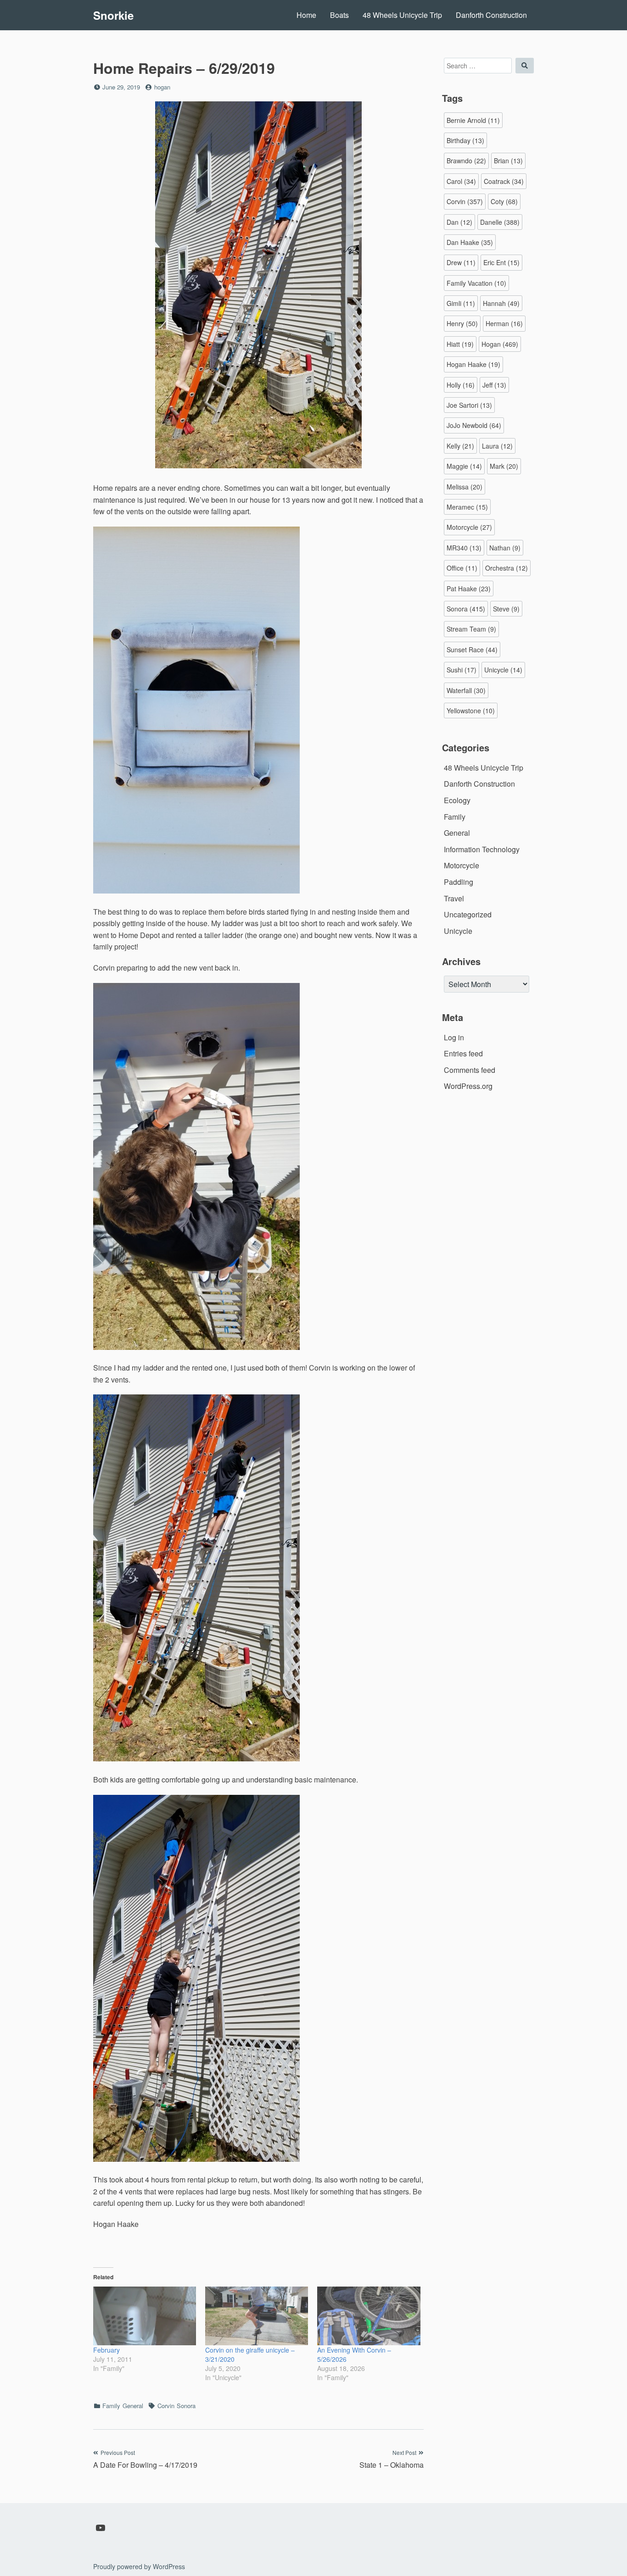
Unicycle (503, 670)
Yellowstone (471, 711)
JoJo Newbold (474, 425)
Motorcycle (469, 527)
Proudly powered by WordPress (139, 2566)
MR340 (464, 548)
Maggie (464, 466)
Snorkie (113, 15)
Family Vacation (476, 283)
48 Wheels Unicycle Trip (402, 15)
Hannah (501, 303)
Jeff (494, 385)
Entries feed (463, 1053)
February (106, 2350)
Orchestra (507, 568)
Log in (454, 1037)
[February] (145, 2316)
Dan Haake (470, 242)
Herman (504, 323)
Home (306, 15)
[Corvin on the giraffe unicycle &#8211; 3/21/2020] (257, 2316)
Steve (506, 609)
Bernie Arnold (473, 120)
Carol (461, 181)
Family (111, 2406)
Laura (497, 446)
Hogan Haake (473, 364)
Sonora (186, 2406)
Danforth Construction (491, 15)
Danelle (500, 222)
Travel (454, 898)
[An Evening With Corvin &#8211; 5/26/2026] (369, 2316)
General (133, 2406)
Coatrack (504, 181)
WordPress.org (468, 1086)
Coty (504, 201)
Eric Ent (501, 262)
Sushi (462, 670)
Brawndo (466, 161)
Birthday (465, 140)
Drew (461, 262)
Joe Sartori (469, 405)
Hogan (500, 344)
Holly (461, 385)
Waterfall (466, 690)
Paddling (459, 882)
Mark (504, 466)
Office (462, 568)
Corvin (166, 2406)
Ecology (457, 800)
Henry (462, 323)
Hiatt (460, 344)
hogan (162, 87)
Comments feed (470, 1070)
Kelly (460, 446)
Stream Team (471, 629)
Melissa (465, 487)
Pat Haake (469, 588)
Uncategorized (468, 914)
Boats (339, 15)
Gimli (461, 303)
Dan (459, 222)
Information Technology (482, 849)
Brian (508, 161)
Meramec (467, 507)
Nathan (505, 548)
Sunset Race (472, 650)
